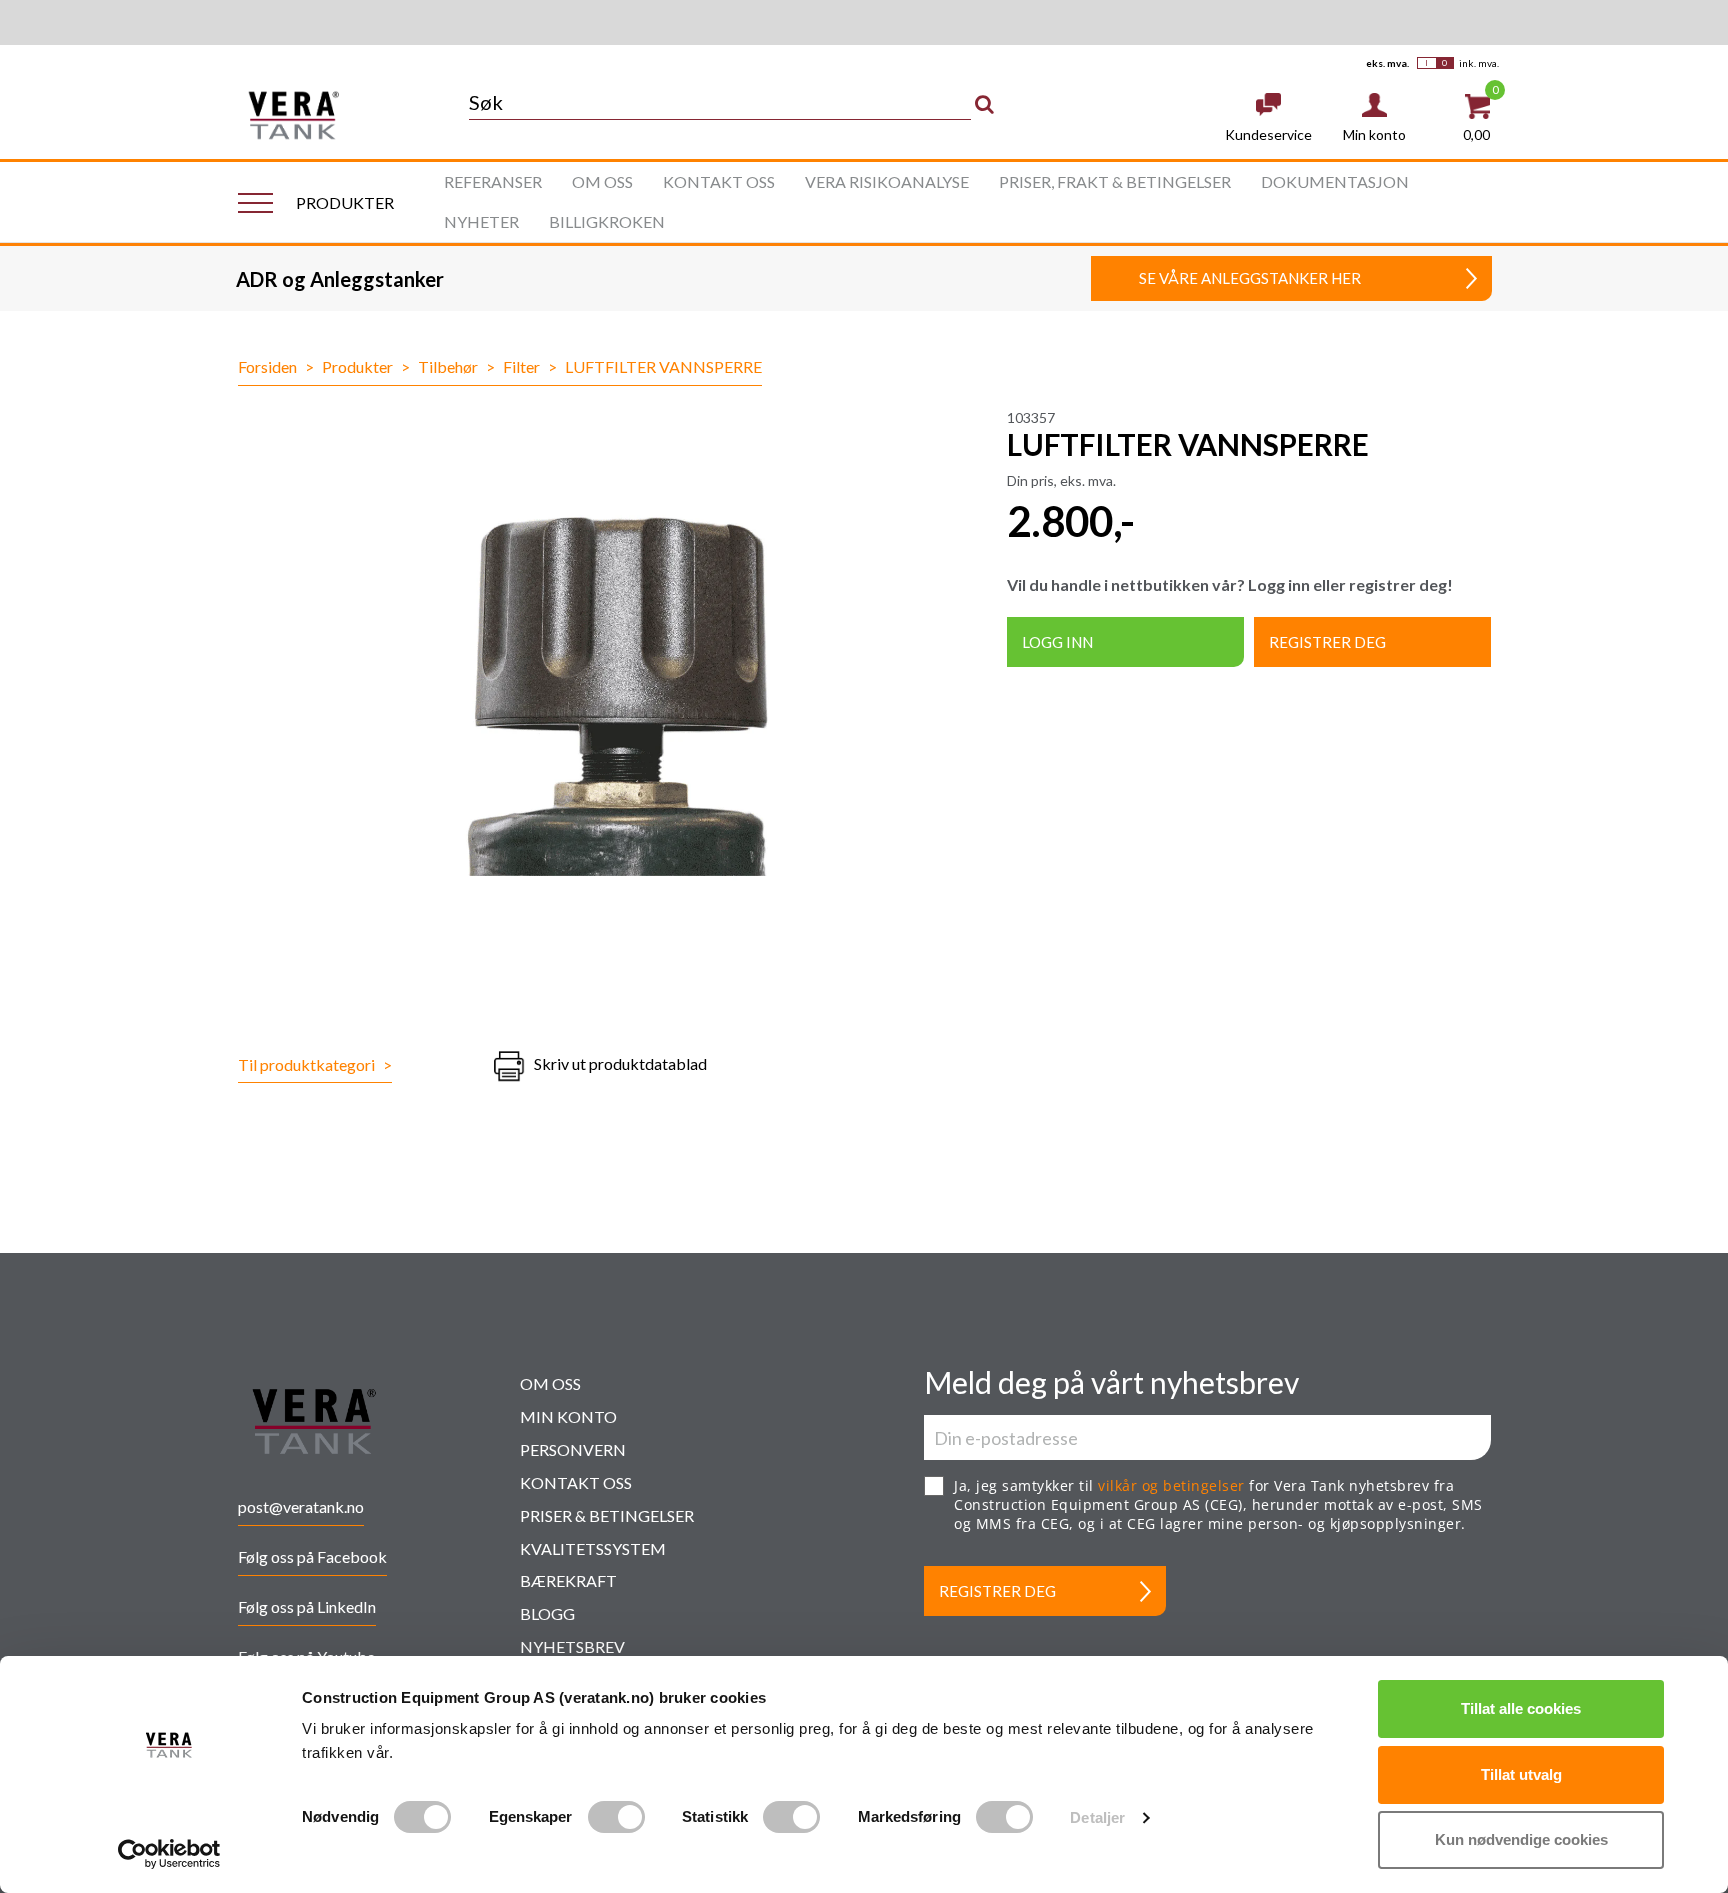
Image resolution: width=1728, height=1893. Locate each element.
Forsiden (267, 366)
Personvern (573, 1449)
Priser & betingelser (607, 1515)
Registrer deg (1327, 642)
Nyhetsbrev (572, 1646)
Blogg (547, 1613)
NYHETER (481, 221)
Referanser (493, 181)
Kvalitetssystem (593, 1548)
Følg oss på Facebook (312, 1556)
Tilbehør (448, 366)
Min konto (568, 1416)
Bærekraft (568, 1580)
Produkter (357, 366)
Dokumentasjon (1335, 181)
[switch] (616, 1817)
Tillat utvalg (1521, 1774)
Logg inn (1057, 642)
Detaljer (1097, 1817)
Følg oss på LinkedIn (307, 1606)
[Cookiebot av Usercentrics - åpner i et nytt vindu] (169, 1854)
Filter (521, 366)
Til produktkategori (315, 1064)
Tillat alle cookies (1521, 1708)
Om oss (602, 181)
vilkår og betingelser (1171, 1485)
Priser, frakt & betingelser (1115, 181)
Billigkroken (607, 221)
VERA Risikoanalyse (887, 181)
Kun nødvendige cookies (1521, 1839)
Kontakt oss (719, 181)
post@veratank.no (301, 1506)
